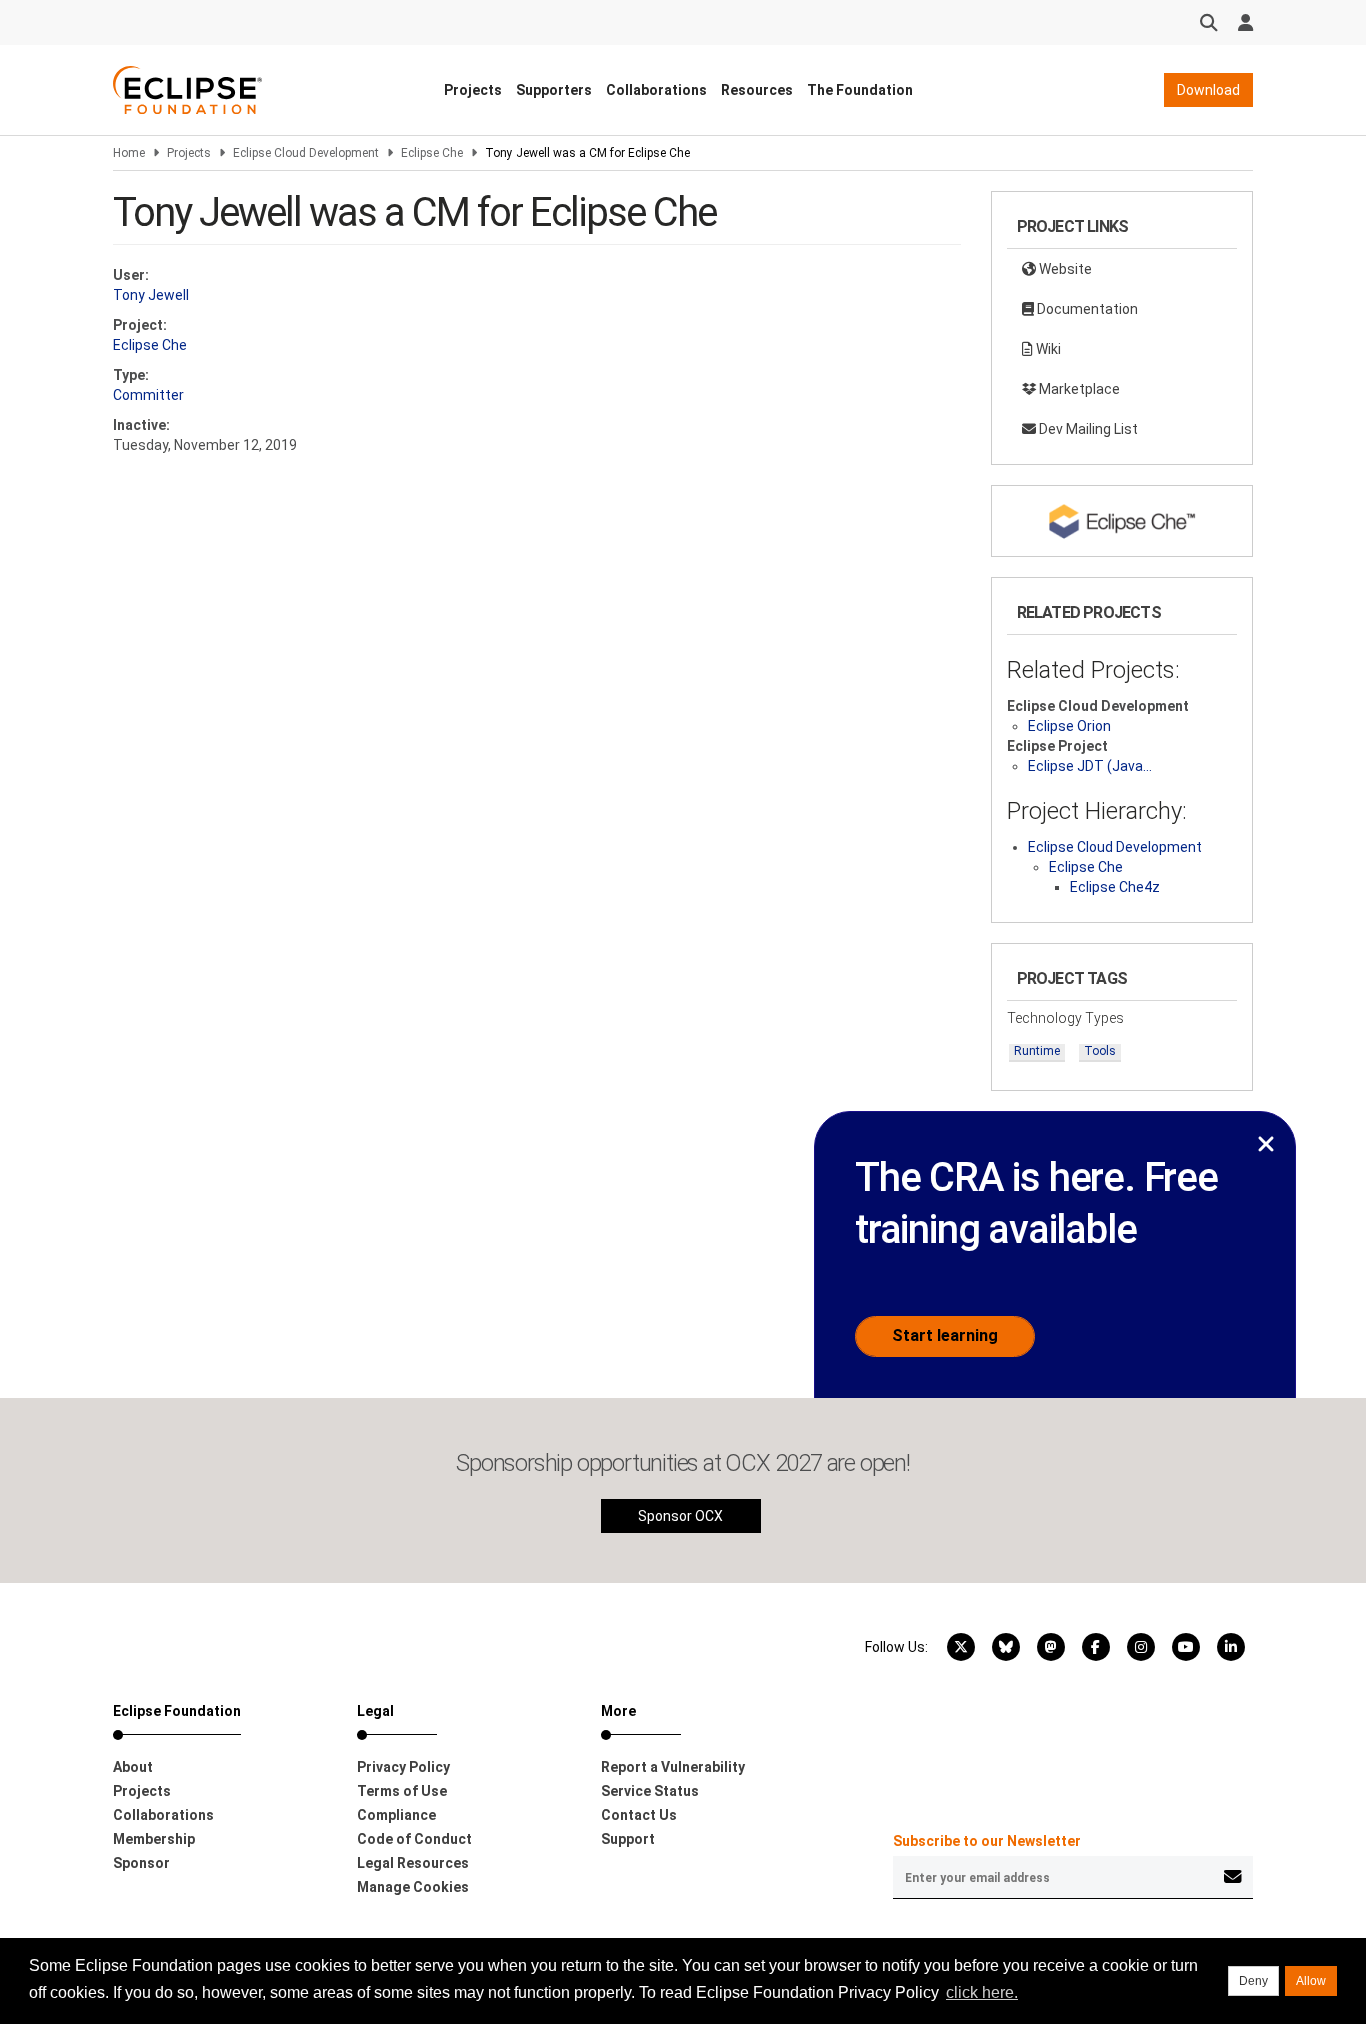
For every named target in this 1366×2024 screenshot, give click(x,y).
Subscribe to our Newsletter (987, 1841)
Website (1064, 269)
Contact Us (639, 1815)
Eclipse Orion (1069, 726)
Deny (1253, 1981)
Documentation (1086, 309)
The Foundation (860, 90)
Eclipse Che (432, 153)
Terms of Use (402, 1791)
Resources (757, 90)
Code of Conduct (414, 1839)
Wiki (1047, 349)
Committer (148, 395)
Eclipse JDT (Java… (1090, 766)
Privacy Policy (403, 1767)
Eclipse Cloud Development (306, 153)
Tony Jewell (151, 295)
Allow (1311, 1981)
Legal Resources (413, 1863)
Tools (1100, 1051)
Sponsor (141, 1863)
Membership (154, 1839)
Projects (473, 90)
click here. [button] (982, 1992)
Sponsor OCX (680, 1516)
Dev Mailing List (1087, 429)
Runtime (1037, 1051)
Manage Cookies (413, 1887)
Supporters (554, 90)
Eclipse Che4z (1115, 887)
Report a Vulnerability (673, 1767)
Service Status (650, 1791)
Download (1208, 90)
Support (628, 1839)
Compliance (396, 1815)
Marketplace (1078, 389)
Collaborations (656, 90)
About (133, 1767)
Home (129, 153)
